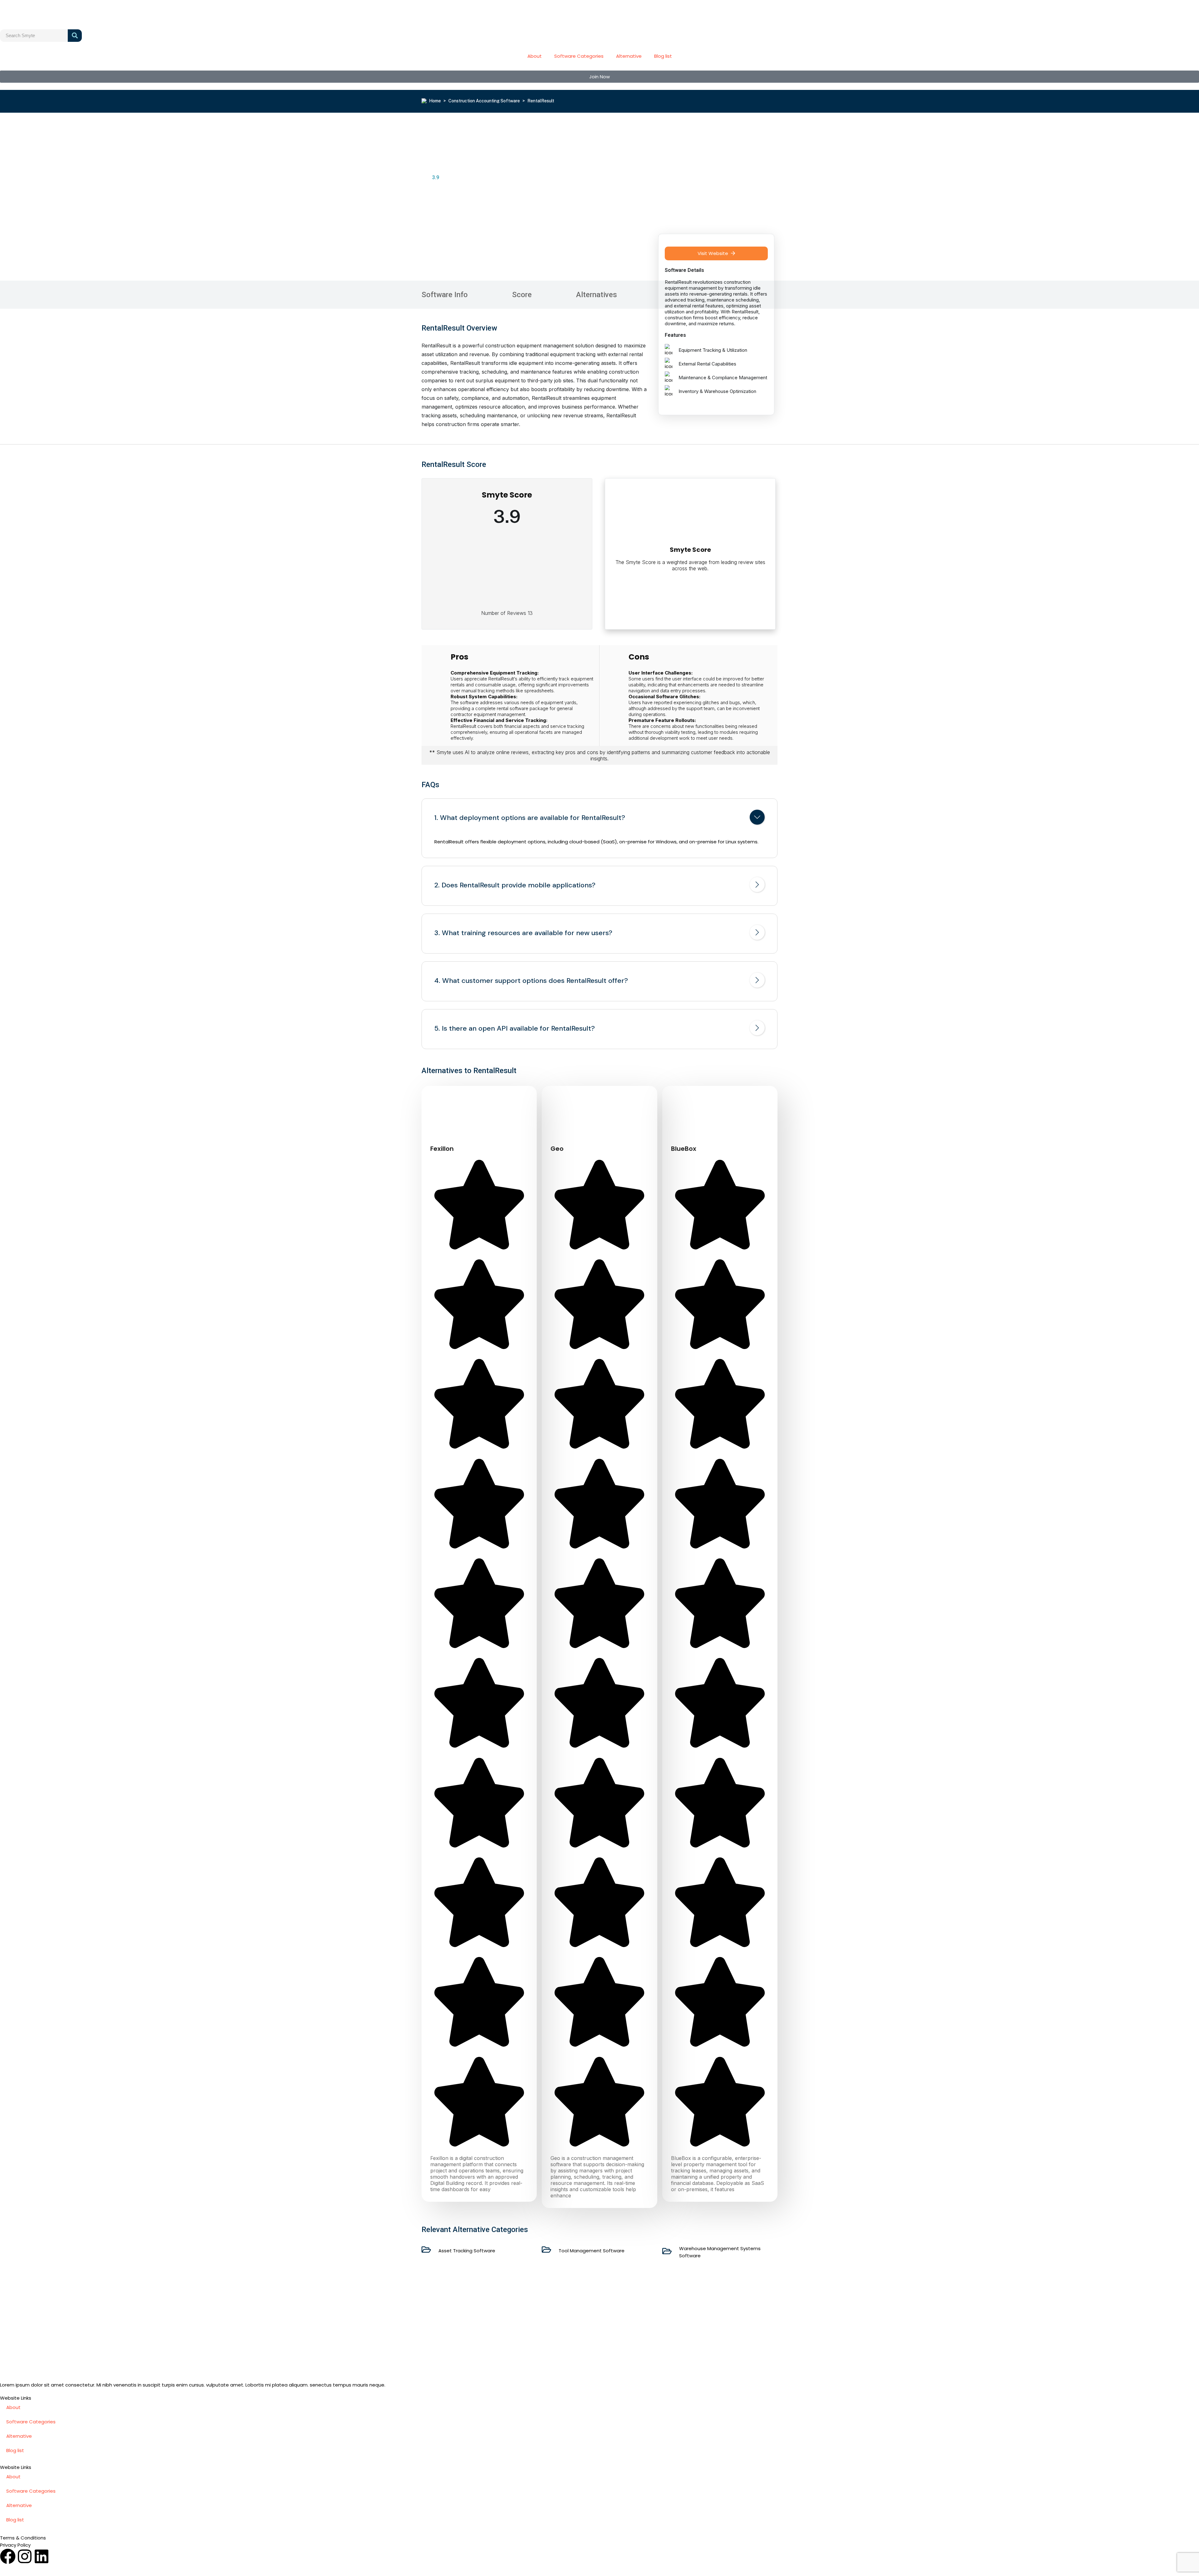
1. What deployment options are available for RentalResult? (530, 818)
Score (522, 295)
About (535, 56)
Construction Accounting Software (484, 101)
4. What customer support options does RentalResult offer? (531, 981)
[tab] (599, 818)
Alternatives (597, 295)
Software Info (445, 295)
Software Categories (579, 56)
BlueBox (684, 1149)
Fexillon (442, 1149)
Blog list (663, 56)
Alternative (629, 56)
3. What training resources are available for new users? (523, 933)
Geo (557, 1149)
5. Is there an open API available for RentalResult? (515, 1028)
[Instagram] (25, 2556)
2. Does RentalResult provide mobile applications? (515, 885)
